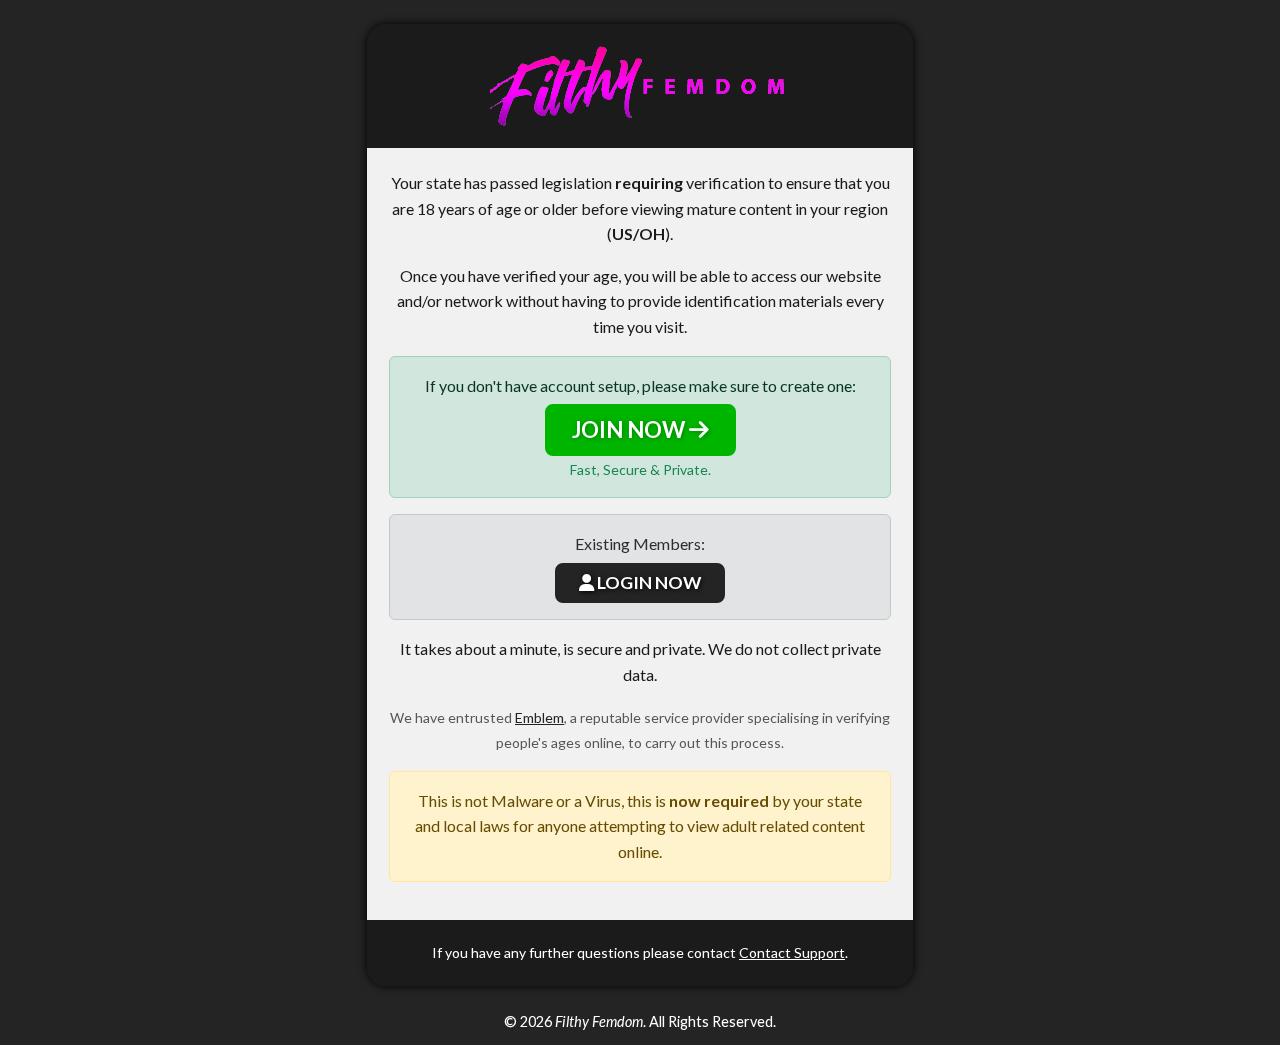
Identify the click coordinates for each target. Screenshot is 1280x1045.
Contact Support (792, 952)
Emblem (539, 717)
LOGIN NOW (647, 582)
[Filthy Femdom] (640, 86)
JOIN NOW (630, 429)
